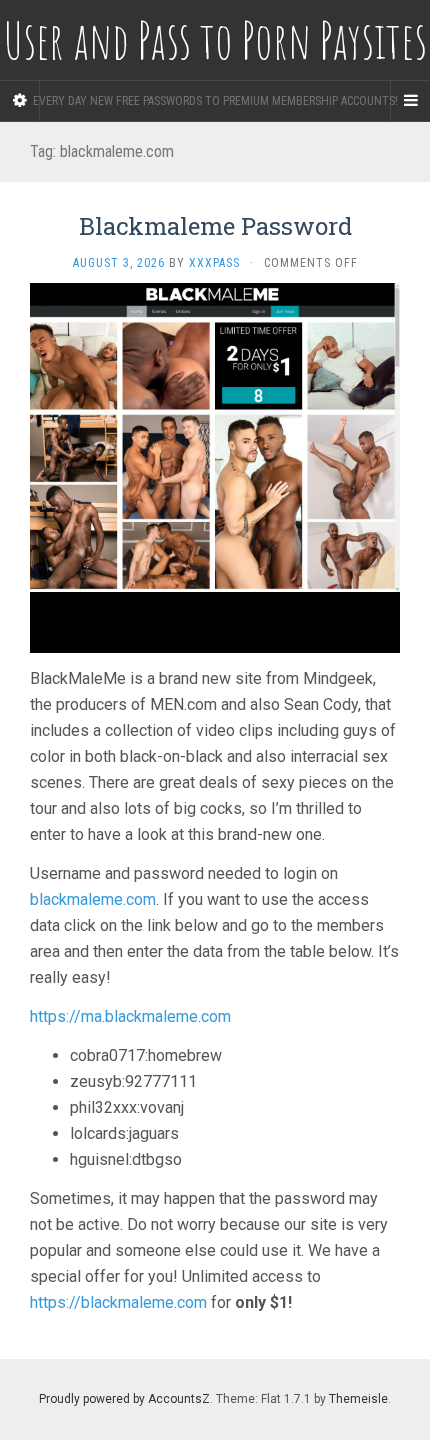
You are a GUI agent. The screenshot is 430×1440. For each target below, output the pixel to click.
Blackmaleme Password (215, 226)
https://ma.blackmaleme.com (130, 1016)
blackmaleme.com (93, 899)
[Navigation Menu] (410, 101)
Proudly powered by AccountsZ (124, 1399)
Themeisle (358, 1399)
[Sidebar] (20, 101)
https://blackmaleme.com (118, 1302)
